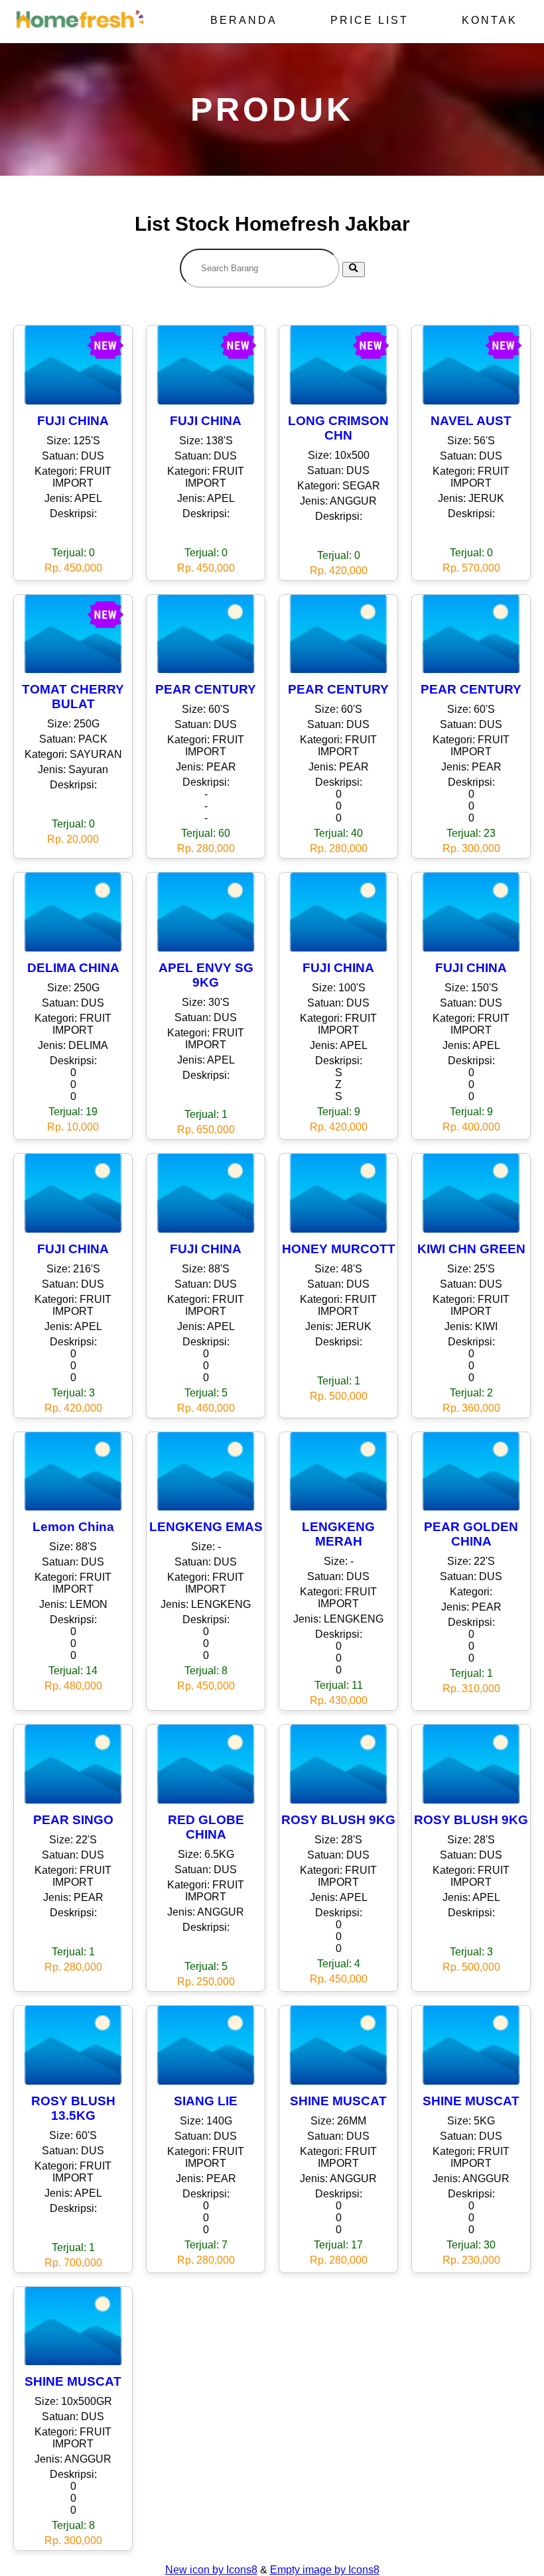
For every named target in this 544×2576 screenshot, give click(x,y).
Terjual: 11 (339, 1685)
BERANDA (244, 20)
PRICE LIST (370, 20)
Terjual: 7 (206, 2245)
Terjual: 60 (206, 833)
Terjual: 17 (338, 2245)
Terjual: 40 (338, 833)
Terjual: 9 (339, 1112)
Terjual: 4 (339, 1964)
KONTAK (490, 20)
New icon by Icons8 (211, 2570)
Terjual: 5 (206, 1393)
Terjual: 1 (206, 1114)
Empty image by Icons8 (325, 2570)
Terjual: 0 (73, 553)
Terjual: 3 (73, 1393)
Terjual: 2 (471, 1393)
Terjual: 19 (73, 1112)
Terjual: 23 (471, 833)
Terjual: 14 (73, 1671)
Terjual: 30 (471, 2245)
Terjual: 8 (206, 1671)
